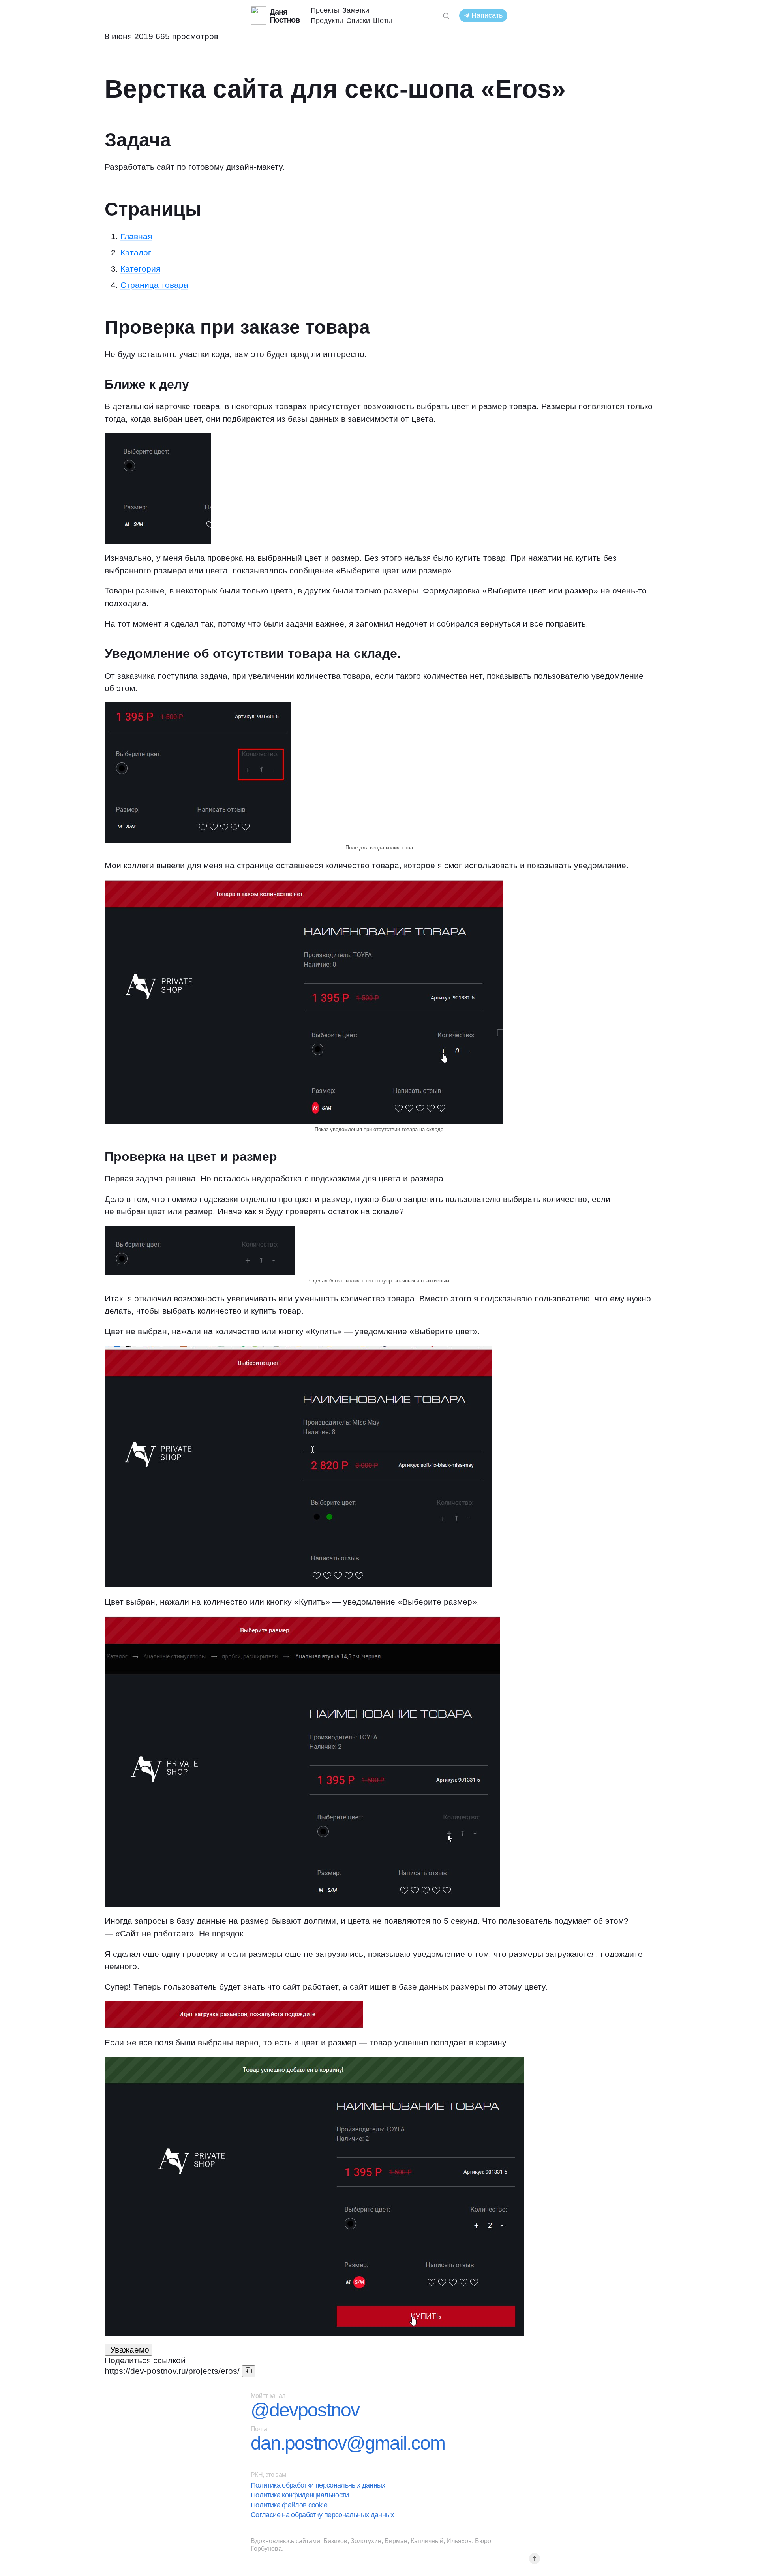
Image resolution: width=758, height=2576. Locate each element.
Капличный (427, 2541)
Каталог (136, 253)
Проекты (325, 10)
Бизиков (335, 2541)
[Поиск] (446, 16)
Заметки (356, 10)
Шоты (383, 21)
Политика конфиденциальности (300, 2495)
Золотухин (366, 2541)
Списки (358, 21)
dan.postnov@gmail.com (348, 2443)
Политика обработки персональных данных (318, 2485)
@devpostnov (305, 2410)
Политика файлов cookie (289, 2505)
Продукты (327, 21)
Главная (136, 236)
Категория (140, 269)
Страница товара (154, 285)
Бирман (396, 2541)
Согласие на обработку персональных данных (322, 2515)
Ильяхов (459, 2541)
